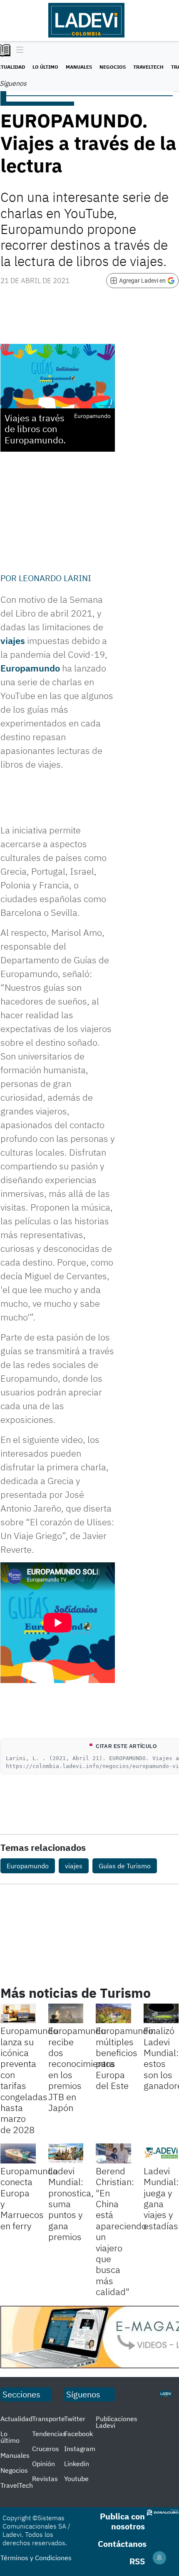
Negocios (113, 67)
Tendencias (49, 2434)
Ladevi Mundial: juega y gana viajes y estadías (161, 2198)
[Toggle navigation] (18, 50)
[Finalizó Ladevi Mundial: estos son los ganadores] (161, 2014)
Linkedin (77, 2464)
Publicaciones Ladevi (117, 2422)
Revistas (45, 2479)
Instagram (80, 2449)
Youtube (76, 2479)
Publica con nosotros (122, 2521)
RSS (137, 2561)
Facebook (78, 2434)
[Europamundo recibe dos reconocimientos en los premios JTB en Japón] (66, 2014)
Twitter (75, 2419)
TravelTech (148, 67)
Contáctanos (122, 2544)
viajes (13, 640)
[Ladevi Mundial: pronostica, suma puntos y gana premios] (66, 2153)
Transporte (48, 2419)
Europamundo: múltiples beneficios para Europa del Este (126, 2058)
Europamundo (30, 668)
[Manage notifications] (159, 2558)
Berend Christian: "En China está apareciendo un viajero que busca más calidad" (121, 2231)
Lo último (45, 67)
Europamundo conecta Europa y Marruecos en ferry (29, 2198)
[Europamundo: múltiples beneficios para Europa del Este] (113, 2014)
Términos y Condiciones (36, 2558)
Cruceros (46, 2449)
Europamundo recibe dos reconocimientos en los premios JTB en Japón (82, 2069)
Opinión (44, 2464)
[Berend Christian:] (113, 2153)
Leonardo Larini (55, 578)
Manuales (79, 67)
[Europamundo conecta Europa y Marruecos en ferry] (18, 2153)
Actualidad (16, 2419)
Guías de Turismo (125, 1866)
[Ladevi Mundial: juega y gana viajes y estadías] (161, 2153)
